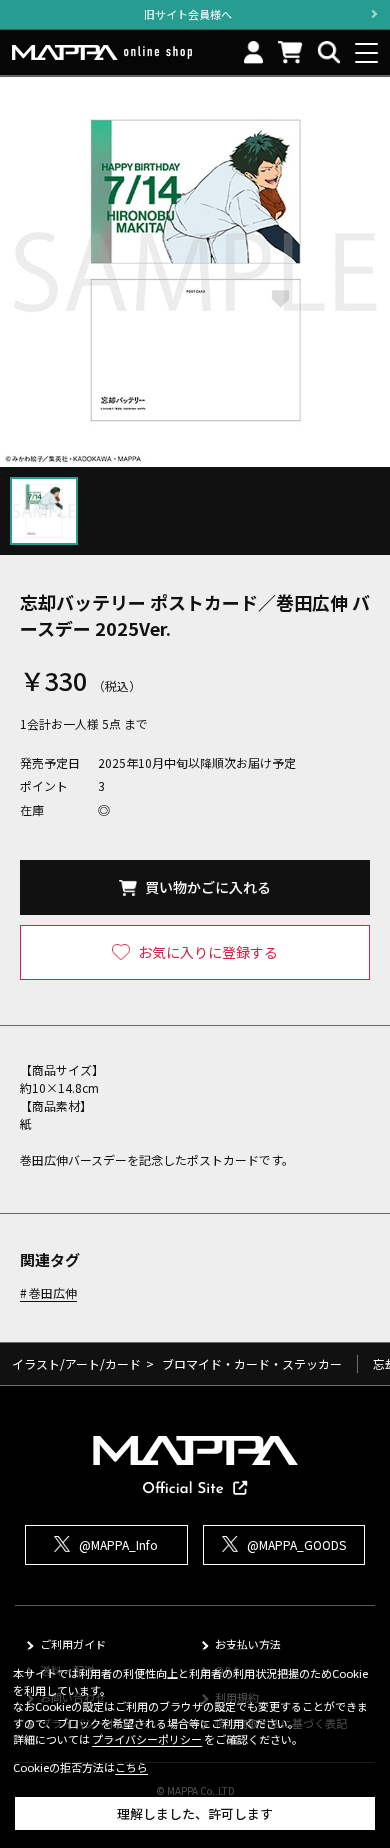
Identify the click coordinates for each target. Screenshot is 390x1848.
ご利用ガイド (73, 1644)
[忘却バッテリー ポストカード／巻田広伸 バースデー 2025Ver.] (195, 272)
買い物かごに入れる (208, 887)
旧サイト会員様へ (188, 14)
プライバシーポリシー (147, 1739)
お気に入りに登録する (208, 952)
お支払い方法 (248, 1644)
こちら (131, 1767)
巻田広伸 (53, 1293)
